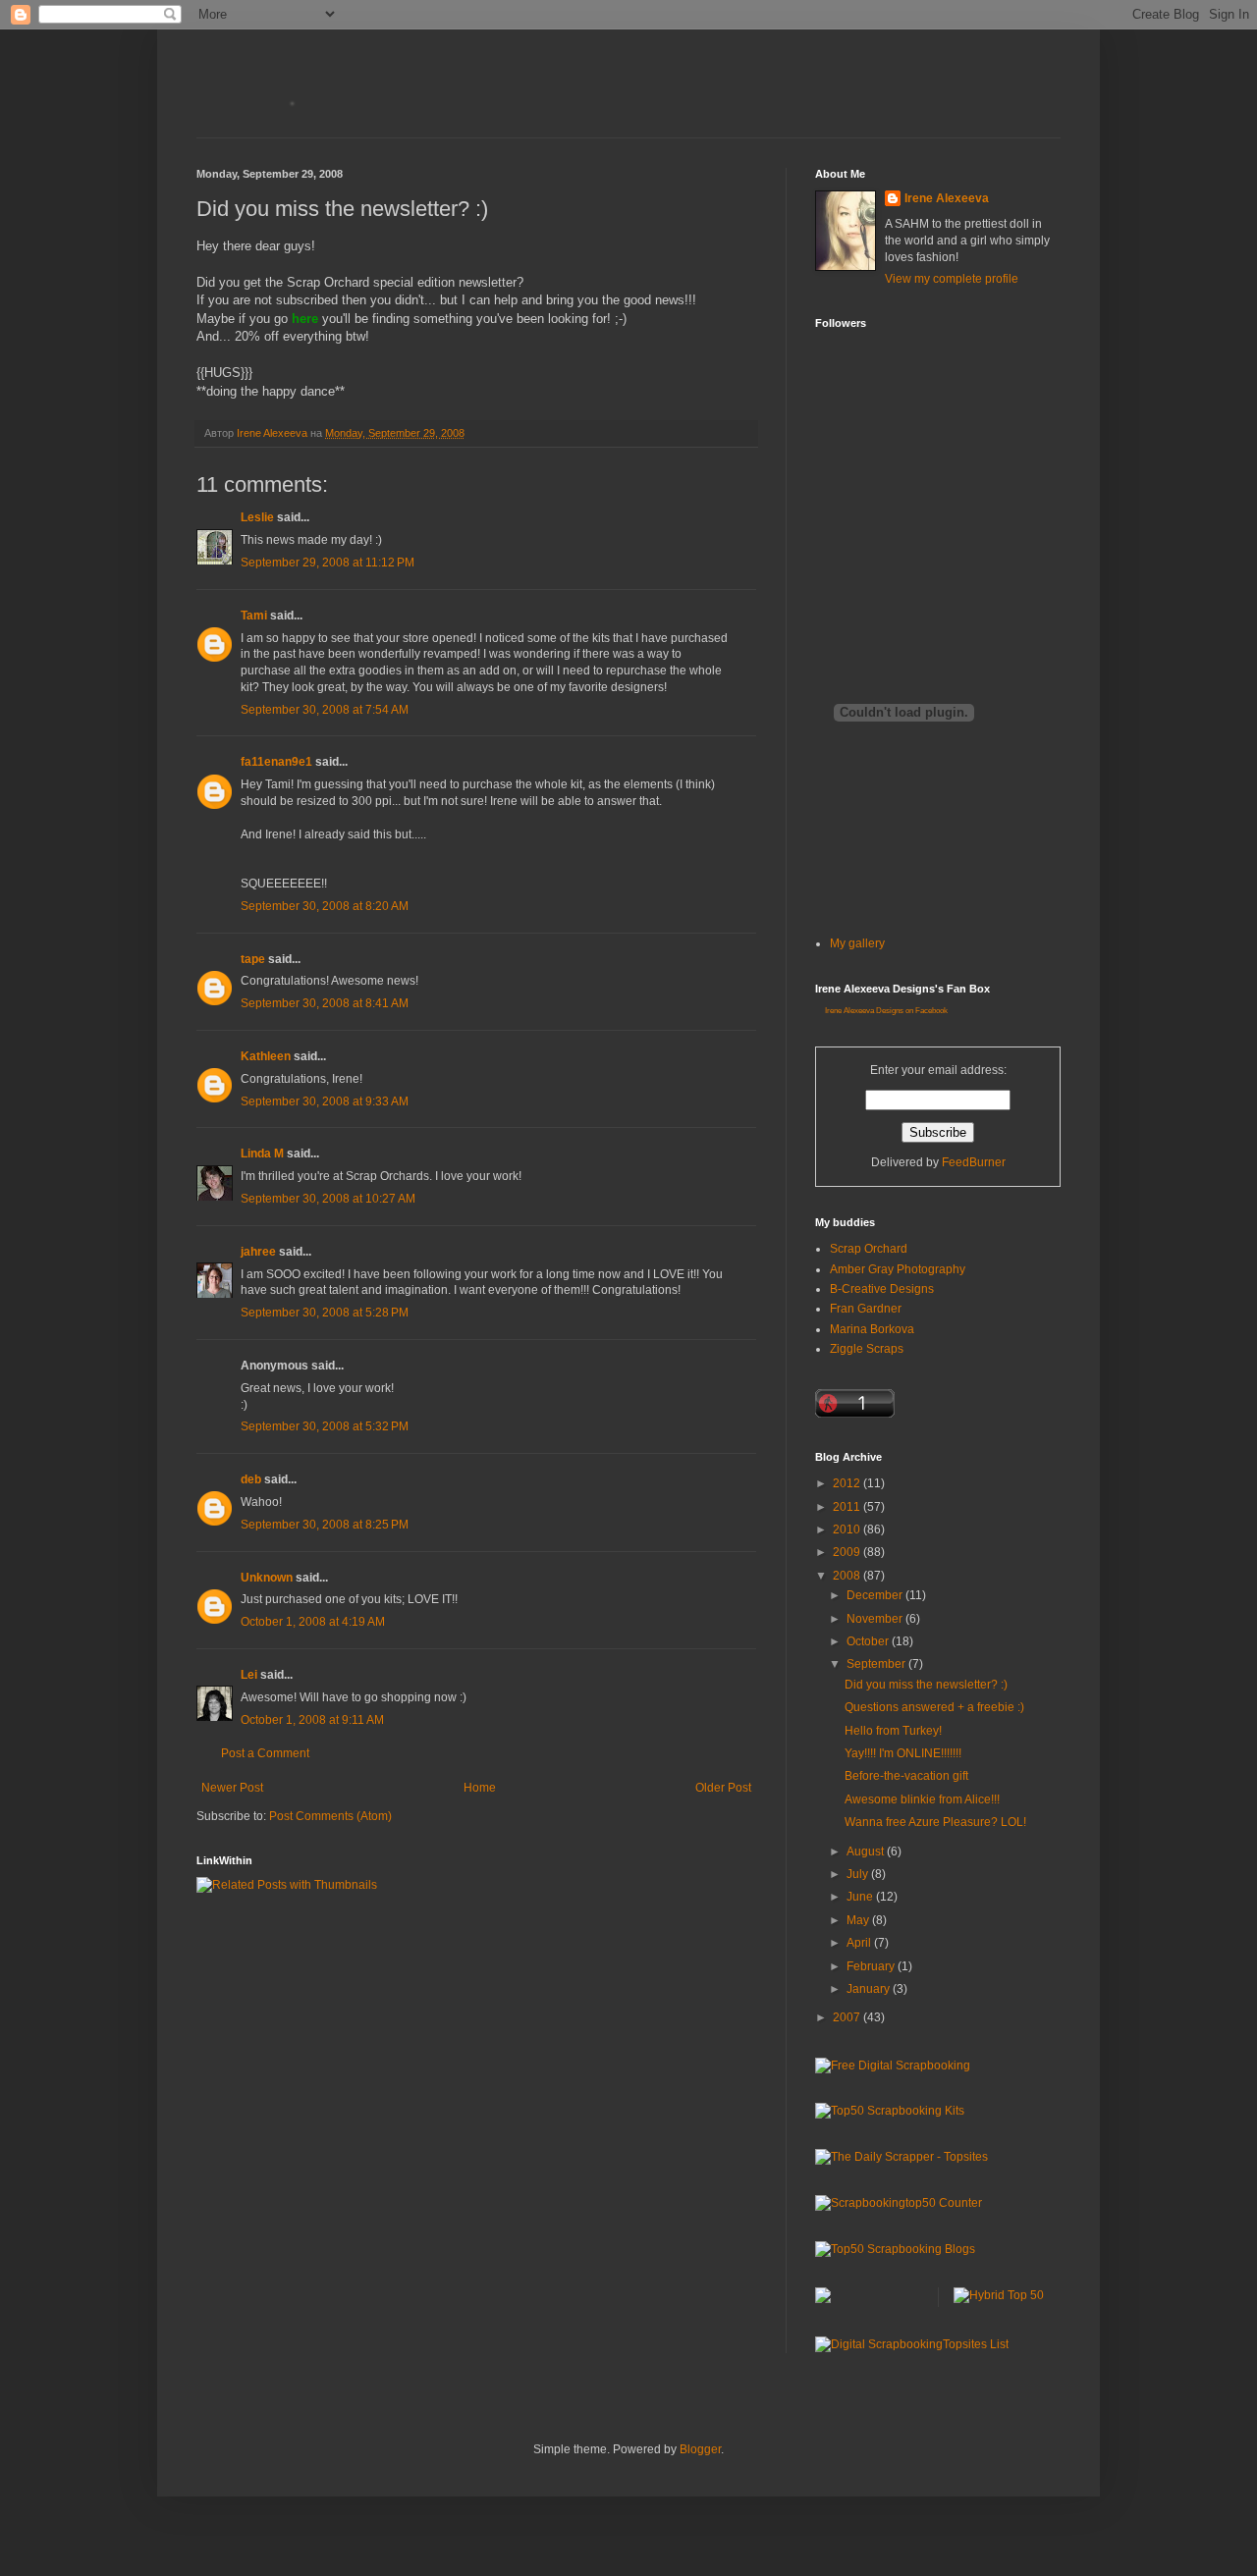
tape (253, 959)
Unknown (267, 1578)
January (870, 1989)
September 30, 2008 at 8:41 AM (325, 1003)
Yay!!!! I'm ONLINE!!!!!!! (903, 1753)
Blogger (700, 2449)
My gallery (857, 943)
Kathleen (266, 1056)
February (872, 1966)
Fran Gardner (866, 1309)
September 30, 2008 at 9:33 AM (325, 1101)
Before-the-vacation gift (906, 1776)
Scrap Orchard (869, 1249)
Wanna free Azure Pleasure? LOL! (935, 1822)
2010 (848, 1529)
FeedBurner (974, 1162)
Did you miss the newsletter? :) (926, 1685)
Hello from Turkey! (893, 1731)
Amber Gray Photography (898, 1269)
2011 (848, 1507)
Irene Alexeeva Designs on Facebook (886, 1011)
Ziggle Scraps (867, 1349)
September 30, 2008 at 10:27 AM (328, 1199)
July (859, 1874)
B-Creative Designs (882, 1289)
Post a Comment (265, 1753)
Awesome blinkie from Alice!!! (922, 1799)
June (861, 1897)
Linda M (262, 1154)
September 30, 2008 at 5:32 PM (325, 1426)
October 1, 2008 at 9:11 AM (312, 1720)
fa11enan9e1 (276, 762)
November (876, 1619)
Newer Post (232, 1788)
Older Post (723, 1788)
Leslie (257, 517)
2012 (848, 1483)
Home (480, 1788)
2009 (848, 1552)
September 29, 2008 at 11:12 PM (328, 563)
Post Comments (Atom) (330, 1816)
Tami (254, 616)
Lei (249, 1675)
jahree (258, 1252)
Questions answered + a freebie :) (934, 1707)
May (859, 1920)
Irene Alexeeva (947, 198)
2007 (848, 2017)
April (860, 1943)
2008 (848, 1576)
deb (251, 1479)
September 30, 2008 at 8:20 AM (325, 906)
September (877, 1664)
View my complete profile (952, 279)
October (869, 1641)
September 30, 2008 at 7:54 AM (325, 710)
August (867, 1851)
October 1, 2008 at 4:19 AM (313, 1622)
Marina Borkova (872, 1329)
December (876, 1595)
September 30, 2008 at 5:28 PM (325, 1313)
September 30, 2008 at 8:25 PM (325, 1525)
